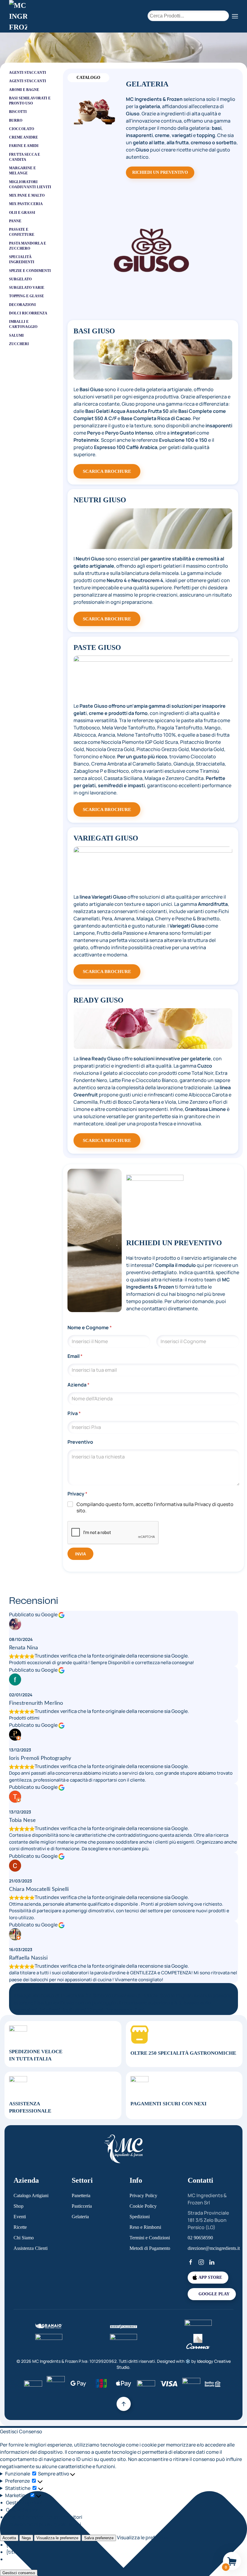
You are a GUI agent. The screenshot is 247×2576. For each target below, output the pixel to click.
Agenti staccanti (28, 81)
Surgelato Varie (27, 288)
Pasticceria (82, 2206)
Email (75, 1356)
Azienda (78, 1385)
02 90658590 (200, 2238)
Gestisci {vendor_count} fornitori (44, 2517)
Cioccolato (22, 129)
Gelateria (80, 2217)
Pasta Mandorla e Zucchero (28, 246)
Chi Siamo (24, 2238)
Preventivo (80, 1442)
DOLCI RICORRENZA (28, 313)
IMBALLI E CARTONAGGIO (23, 324)
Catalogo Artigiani (31, 2196)
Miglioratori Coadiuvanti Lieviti (30, 184)
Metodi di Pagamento (150, 2248)
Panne (15, 221)
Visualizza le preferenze (57, 2538)
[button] (235, 16)
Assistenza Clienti (31, 2248)
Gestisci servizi (23, 2510)
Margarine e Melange (22, 171)
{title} (13, 2545)
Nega (26, 2538)
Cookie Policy (143, 2206)
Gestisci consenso (19, 2573)
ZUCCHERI (19, 344)
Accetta (9, 2538)
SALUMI (16, 335)
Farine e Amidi (24, 146)
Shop (19, 2206)
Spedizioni (140, 2217)
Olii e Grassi (22, 213)
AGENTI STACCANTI (28, 73)
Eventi (20, 2217)
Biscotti (18, 112)
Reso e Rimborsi (145, 2227)
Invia (80, 1554)
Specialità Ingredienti (22, 259)
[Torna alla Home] (18, 16)
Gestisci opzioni (24, 2503)
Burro (16, 120)
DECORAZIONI (22, 305)
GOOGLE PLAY (214, 2294)
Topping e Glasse (27, 296)
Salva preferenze (99, 2538)
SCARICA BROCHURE (107, 471)
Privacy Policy (143, 2196)
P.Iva (74, 1413)
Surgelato (20, 279)
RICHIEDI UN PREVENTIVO (160, 172)
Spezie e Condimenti (30, 271)
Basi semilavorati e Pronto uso (30, 101)
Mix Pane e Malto (27, 195)
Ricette (20, 2227)
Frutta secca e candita (25, 157)
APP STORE (210, 2277)
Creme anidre (23, 137)
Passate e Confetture (22, 232)
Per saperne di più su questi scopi (44, 2524)
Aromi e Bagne (24, 90)
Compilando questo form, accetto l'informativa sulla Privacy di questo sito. (155, 1508)
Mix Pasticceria (26, 204)
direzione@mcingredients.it (214, 2248)
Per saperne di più (125, 2010)
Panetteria (81, 2196)
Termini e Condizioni (150, 2238)
